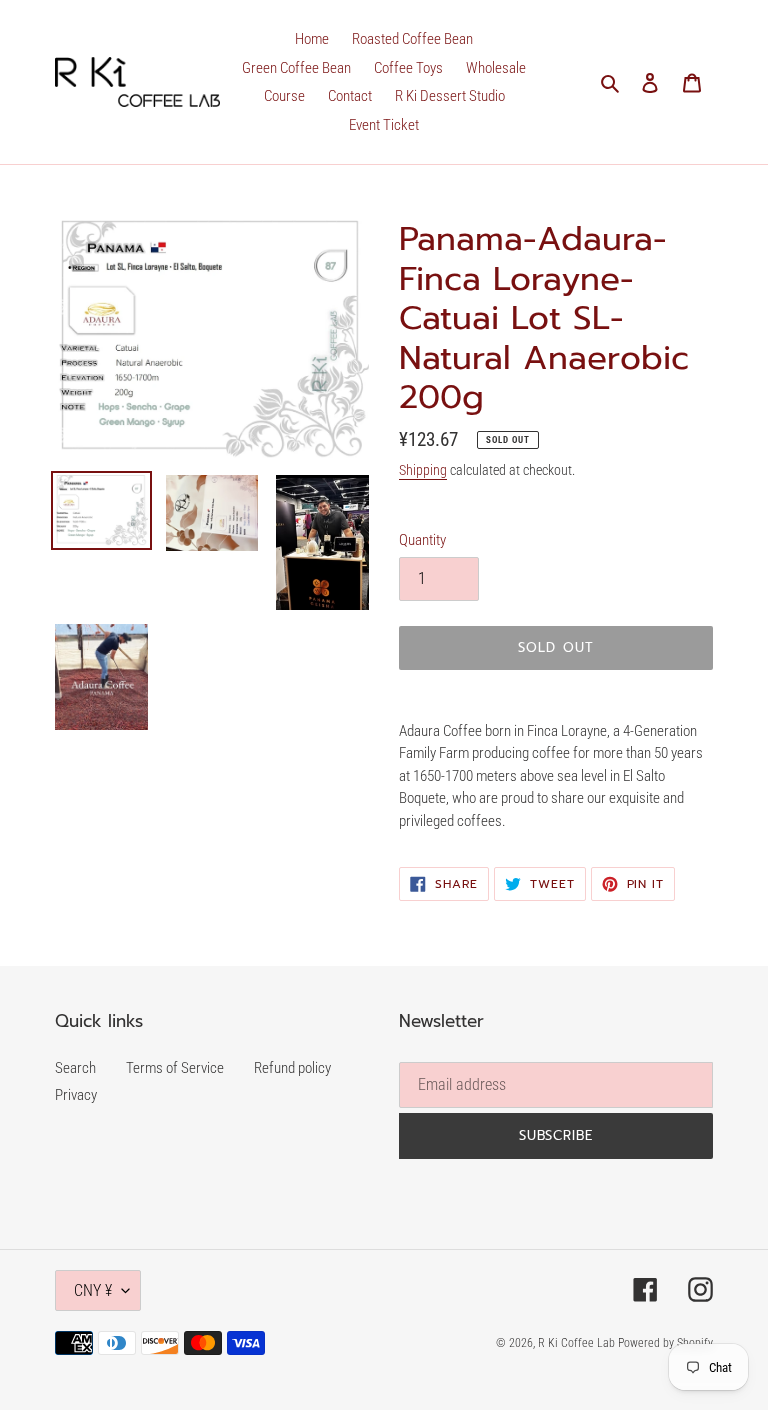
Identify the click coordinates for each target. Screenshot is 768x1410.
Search (75, 1068)
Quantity (422, 540)
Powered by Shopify (665, 1343)
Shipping (423, 470)
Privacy (76, 1095)
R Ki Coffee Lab (578, 1343)
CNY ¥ (93, 1290)
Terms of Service (175, 1068)
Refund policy (292, 1068)
